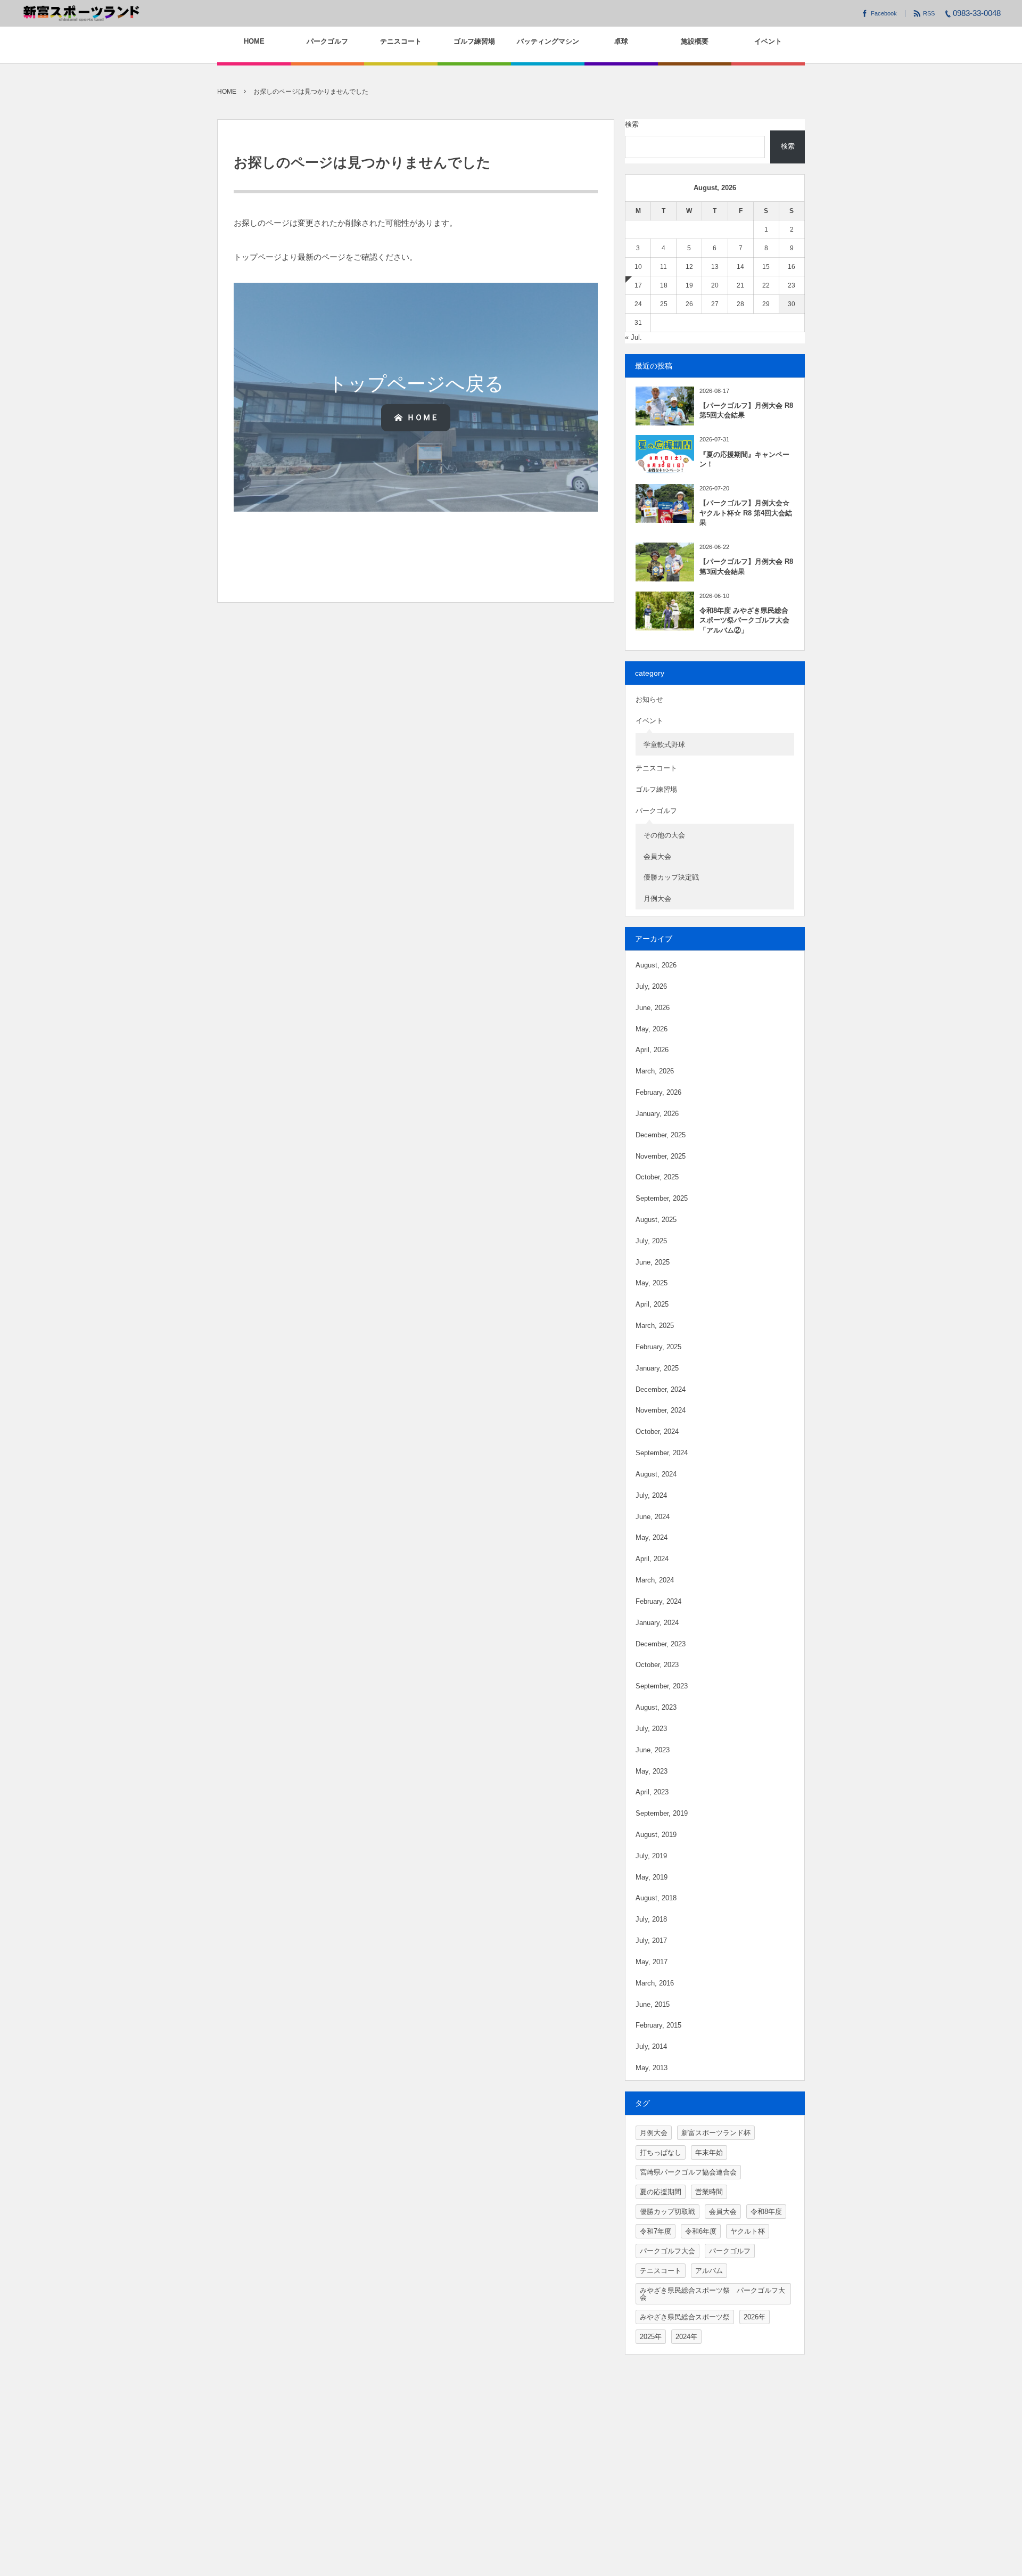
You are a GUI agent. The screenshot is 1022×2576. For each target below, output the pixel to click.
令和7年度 (656, 2231)
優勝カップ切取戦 (667, 2212)
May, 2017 (652, 1962)
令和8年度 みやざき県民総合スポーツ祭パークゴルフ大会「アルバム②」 (744, 620)
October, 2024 (657, 1431)
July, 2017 (651, 1941)
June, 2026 (653, 1008)
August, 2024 (656, 1474)
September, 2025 (662, 1198)
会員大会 (657, 856)
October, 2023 (657, 1665)
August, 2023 (656, 1707)
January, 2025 (657, 1368)
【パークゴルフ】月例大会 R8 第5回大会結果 (746, 410)
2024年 (686, 2337)
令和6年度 (701, 2231)
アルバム (709, 2271)
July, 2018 (651, 1919)
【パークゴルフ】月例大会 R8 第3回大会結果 (746, 566)
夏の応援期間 (661, 2192)
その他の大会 (664, 835)
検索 (632, 124)
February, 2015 (658, 2025)
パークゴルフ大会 (667, 2251)
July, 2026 (651, 986)
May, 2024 (652, 1537)
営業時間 (709, 2192)
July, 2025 (651, 1241)
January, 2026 (657, 1114)
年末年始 (709, 2152)
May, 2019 (652, 1877)
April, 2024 (652, 1559)
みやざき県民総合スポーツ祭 (685, 2317)
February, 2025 (658, 1347)
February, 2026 (658, 1092)
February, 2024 (658, 1601)
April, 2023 (652, 1792)
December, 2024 (661, 1389)
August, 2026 (656, 965)
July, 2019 (651, 1856)
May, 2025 (652, 1283)
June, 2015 (653, 2004)
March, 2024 (655, 1580)
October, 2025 (657, 1177)
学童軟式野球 (664, 745)
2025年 (651, 2337)
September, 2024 (662, 1453)
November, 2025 (661, 1156)
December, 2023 (661, 1644)
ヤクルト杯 (748, 2231)
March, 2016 (655, 1983)
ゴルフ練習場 (656, 789)
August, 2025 (656, 1220)
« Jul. (633, 337)
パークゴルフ (656, 811)
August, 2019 (656, 1835)
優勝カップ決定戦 (671, 877)
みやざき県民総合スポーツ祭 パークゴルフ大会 (712, 2294)
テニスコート (656, 768)
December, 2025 (661, 1135)
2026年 (755, 2317)
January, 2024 (657, 1623)
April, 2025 (652, 1304)
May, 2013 (652, 2068)
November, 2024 (661, 1410)
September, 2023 (662, 1686)
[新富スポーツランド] (81, 13)
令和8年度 (766, 2212)
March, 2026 (655, 1071)
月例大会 (657, 899)
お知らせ (649, 699)
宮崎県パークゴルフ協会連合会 (688, 2172)
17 (638, 285)
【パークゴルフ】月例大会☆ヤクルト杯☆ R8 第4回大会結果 (746, 512)
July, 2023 (651, 1729)
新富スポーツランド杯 (716, 2133)
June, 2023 (653, 1750)
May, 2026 (652, 1029)
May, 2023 (652, 1771)
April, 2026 (652, 1050)
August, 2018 (656, 1898)
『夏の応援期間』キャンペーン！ (744, 459)
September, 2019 (662, 1813)
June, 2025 (653, 1262)
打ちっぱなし (661, 2152)
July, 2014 (651, 2046)
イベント (649, 721)
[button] (416, 417)
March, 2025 (655, 1326)
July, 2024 (651, 1495)
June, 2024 (653, 1517)
